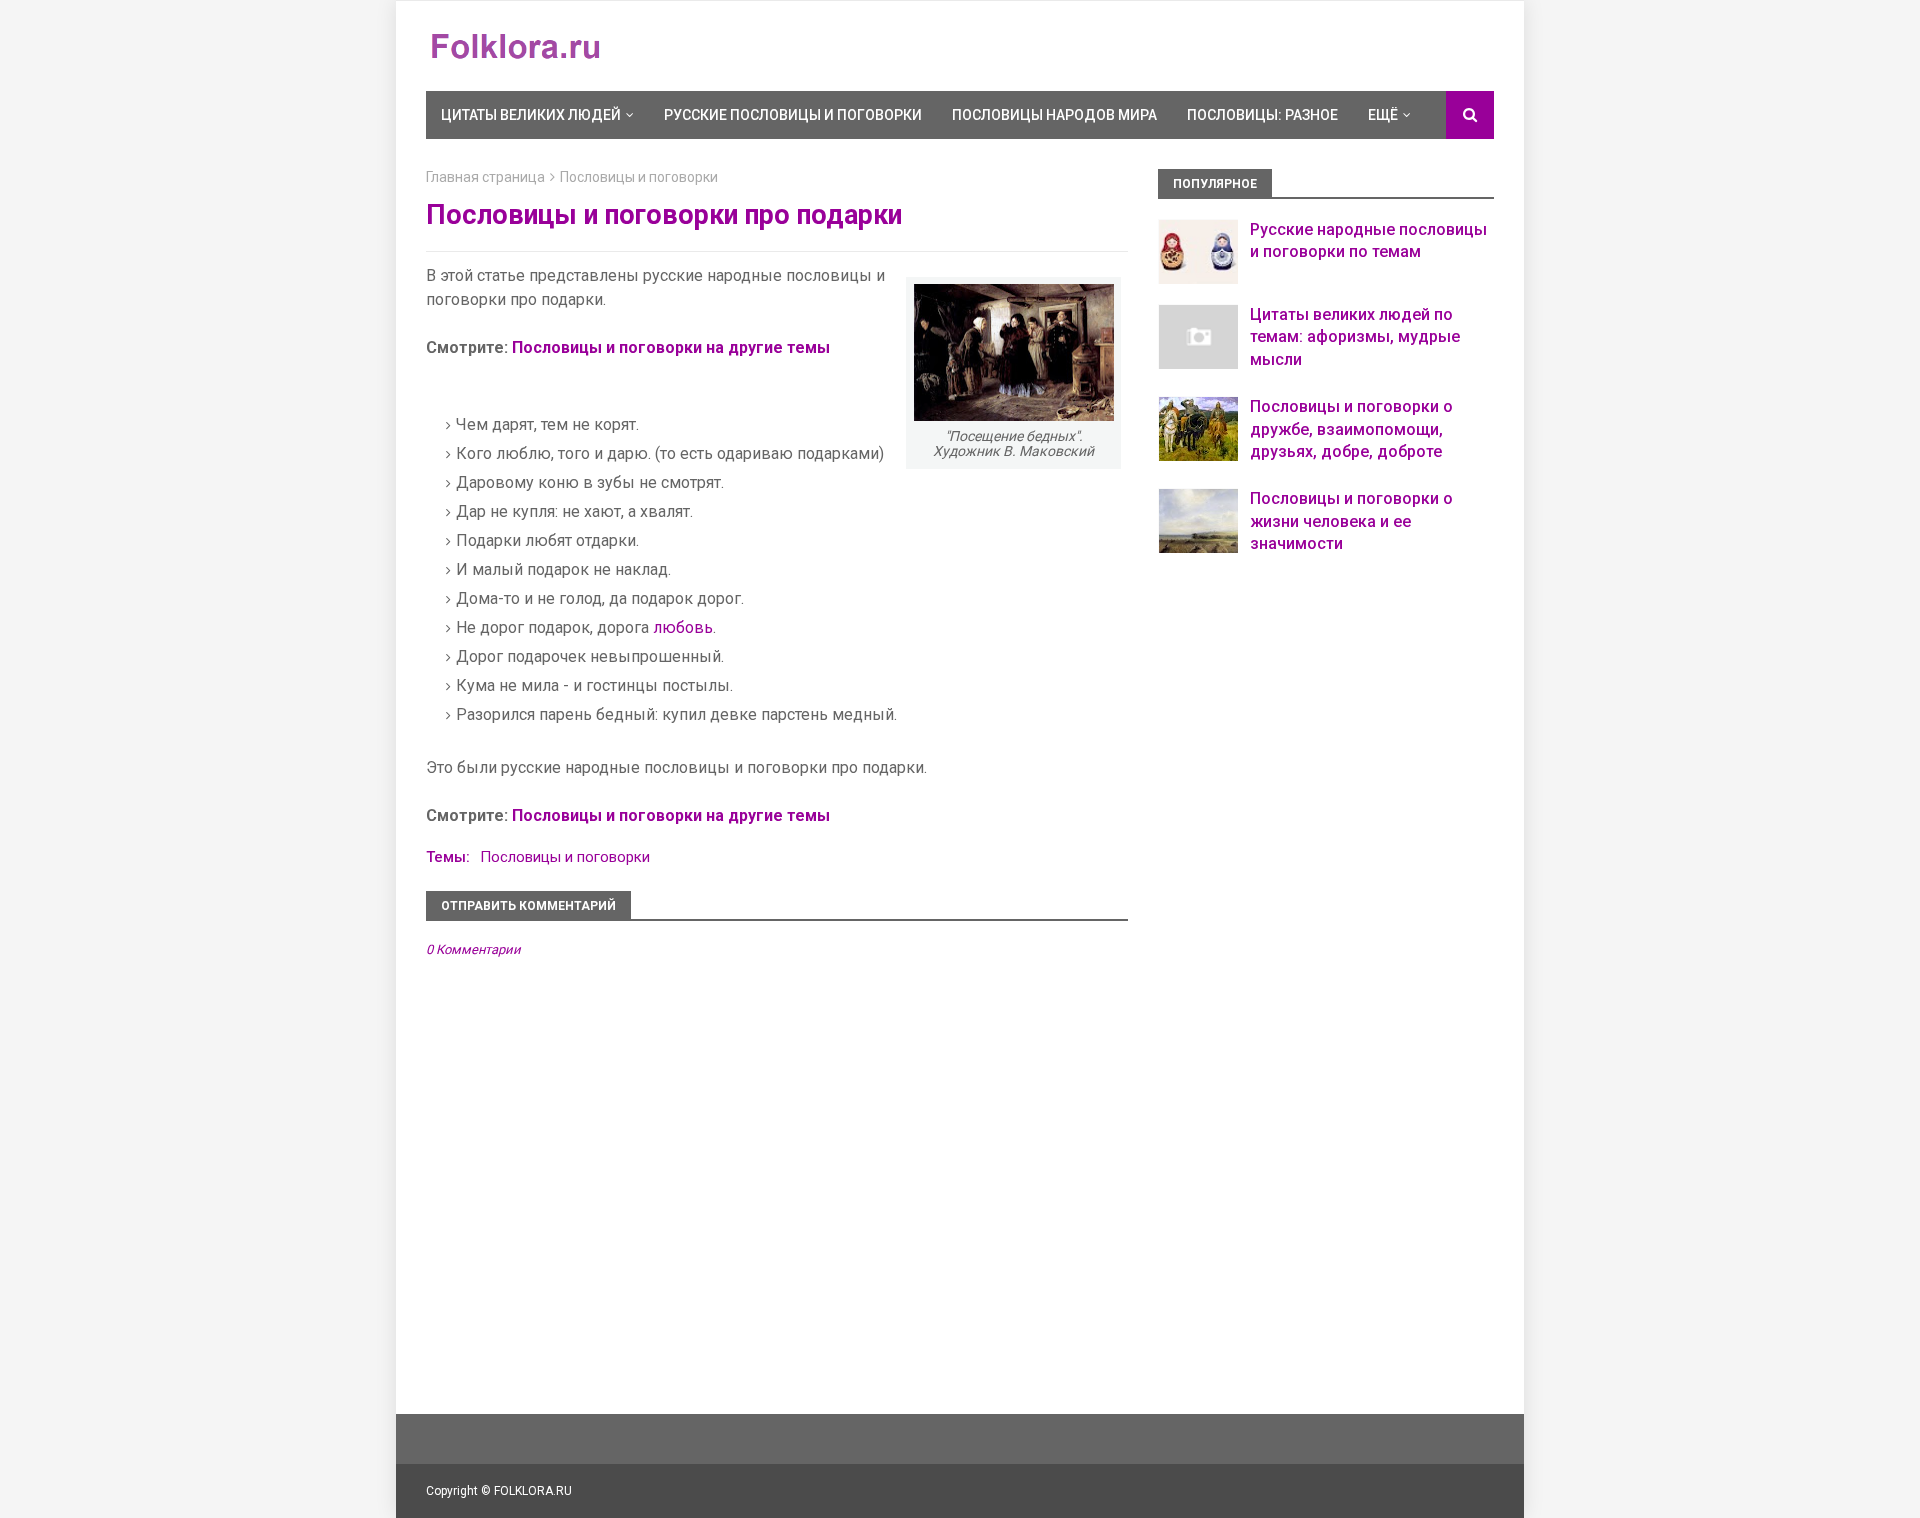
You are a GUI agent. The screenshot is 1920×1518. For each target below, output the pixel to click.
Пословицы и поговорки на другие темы (671, 347)
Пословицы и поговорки (639, 177)
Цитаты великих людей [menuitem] (531, 115)
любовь (683, 627)
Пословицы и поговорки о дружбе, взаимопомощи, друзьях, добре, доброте (1351, 429)
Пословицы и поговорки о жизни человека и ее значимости (1351, 521)
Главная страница (485, 177)
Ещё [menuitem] (1383, 115)
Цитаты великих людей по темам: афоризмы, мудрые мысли (1355, 337)
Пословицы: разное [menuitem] (1262, 115)
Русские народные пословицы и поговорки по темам (1368, 240)
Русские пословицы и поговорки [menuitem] (793, 115)
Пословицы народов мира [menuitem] (1054, 115)
